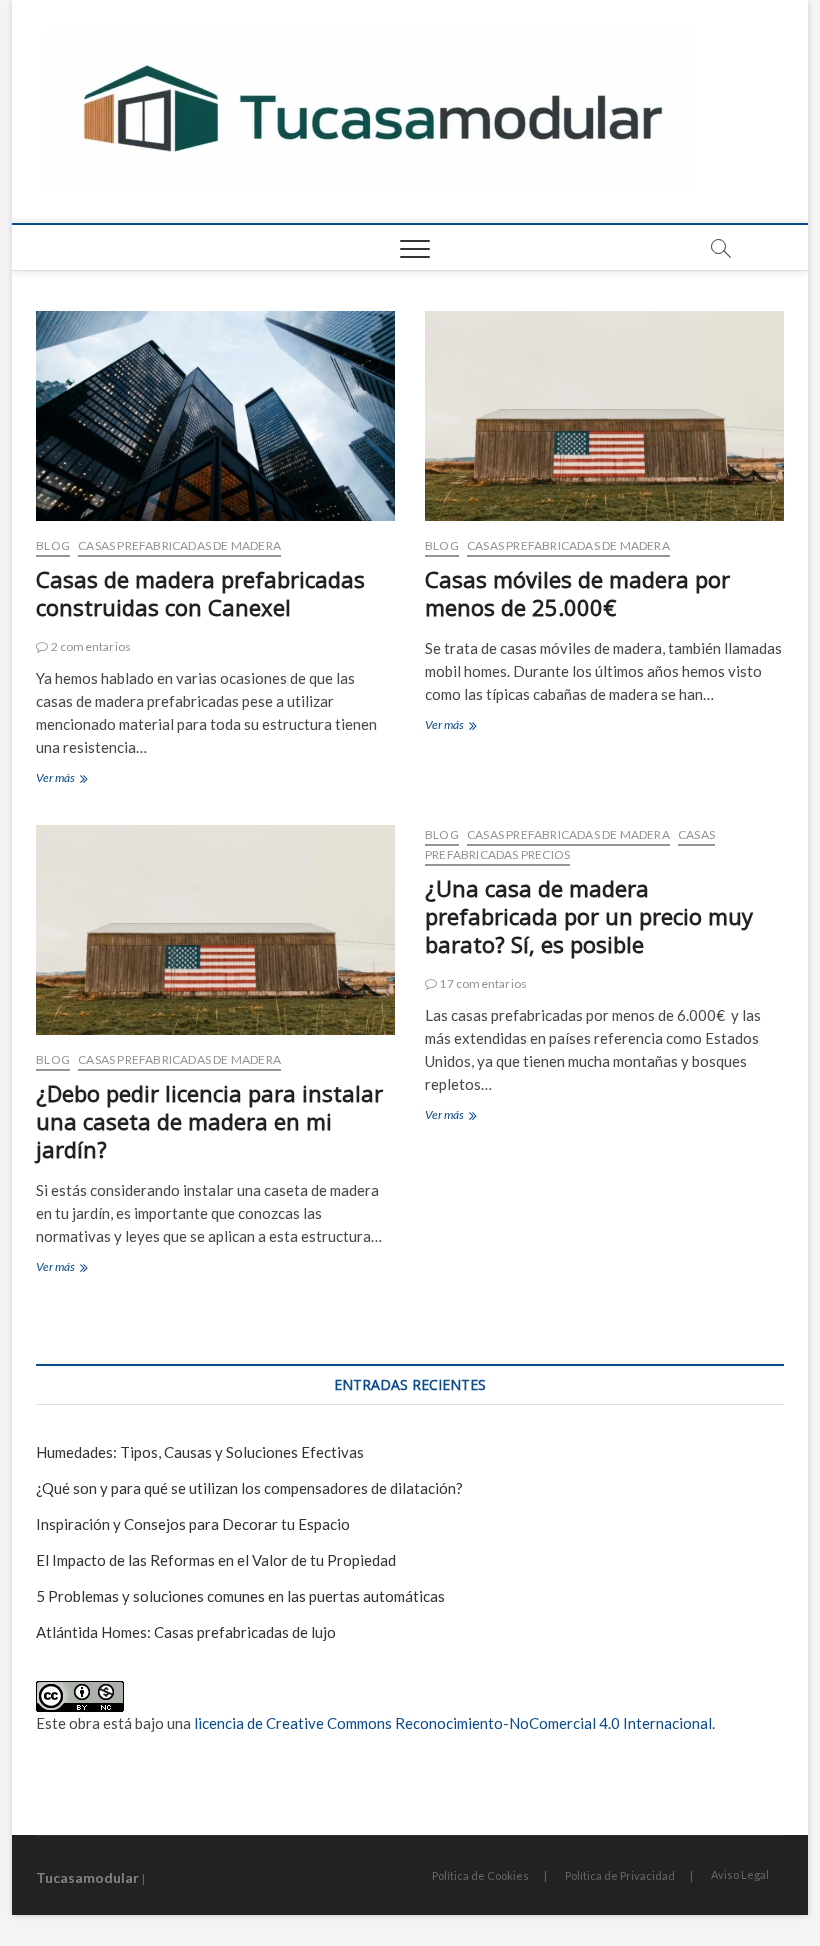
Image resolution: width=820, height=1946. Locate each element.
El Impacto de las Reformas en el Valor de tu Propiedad (216, 1560)
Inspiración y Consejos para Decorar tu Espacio (193, 1524)
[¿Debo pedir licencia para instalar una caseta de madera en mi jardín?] (215, 930)
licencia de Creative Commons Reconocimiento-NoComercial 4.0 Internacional (453, 1723)
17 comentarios (482, 983)
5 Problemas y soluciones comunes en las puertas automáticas (240, 1596)
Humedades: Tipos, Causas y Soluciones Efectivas (200, 1452)
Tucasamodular (87, 1877)
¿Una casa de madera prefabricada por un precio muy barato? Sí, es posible (589, 916)
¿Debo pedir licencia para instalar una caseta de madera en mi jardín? (209, 1121)
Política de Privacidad (620, 1875)
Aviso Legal (740, 1874)
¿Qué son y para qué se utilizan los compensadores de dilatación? (249, 1488)
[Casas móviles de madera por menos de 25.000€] (604, 416)
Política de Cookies (480, 1875)
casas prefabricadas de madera (179, 545)
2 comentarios (89, 646)
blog (53, 545)
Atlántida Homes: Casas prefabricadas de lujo (186, 1632)
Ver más (88, 779)
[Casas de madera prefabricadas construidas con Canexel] (215, 416)
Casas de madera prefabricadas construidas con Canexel (200, 593)
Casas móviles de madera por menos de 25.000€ (577, 593)
